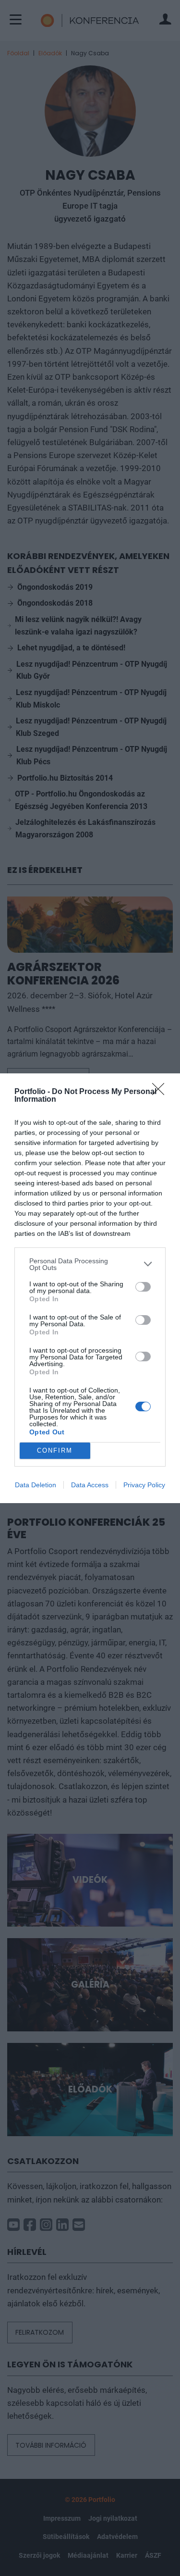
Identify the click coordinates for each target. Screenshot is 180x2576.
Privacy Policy (144, 1485)
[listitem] (90, 1264)
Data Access (90, 1485)
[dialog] (90, 1288)
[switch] (143, 1287)
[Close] (161, 1092)
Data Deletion (36, 1485)
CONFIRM (55, 1450)
